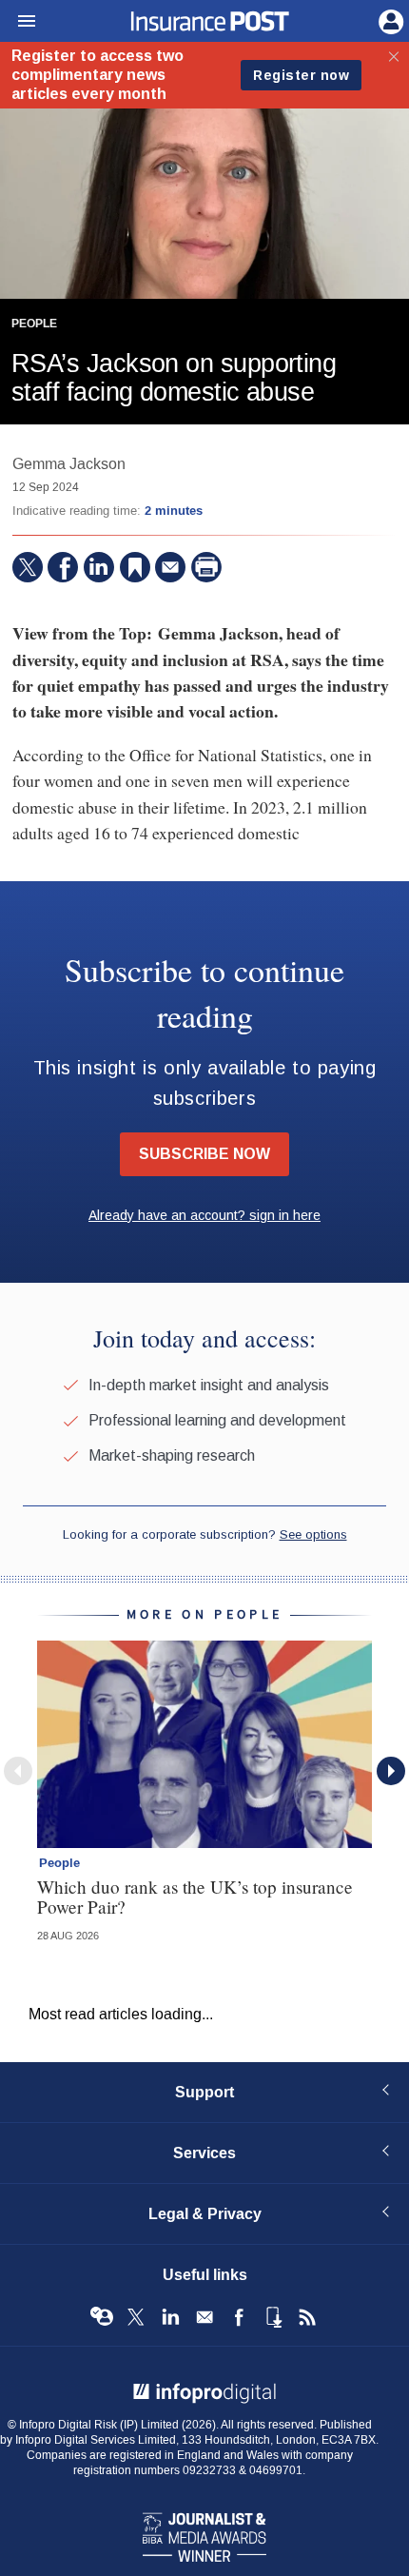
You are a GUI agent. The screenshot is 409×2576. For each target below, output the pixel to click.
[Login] (389, 20)
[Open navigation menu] (18, 22)
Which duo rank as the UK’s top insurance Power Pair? (195, 1897)
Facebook (239, 2317)
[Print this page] (206, 567)
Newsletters (204, 2317)
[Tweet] (28, 567)
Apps (273, 2317)
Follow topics (102, 2317)
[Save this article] (135, 567)
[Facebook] (63, 567)
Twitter (136, 2317)
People (34, 324)
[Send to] (170, 567)
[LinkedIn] (99, 567)
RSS (307, 2317)
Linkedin (170, 2317)
